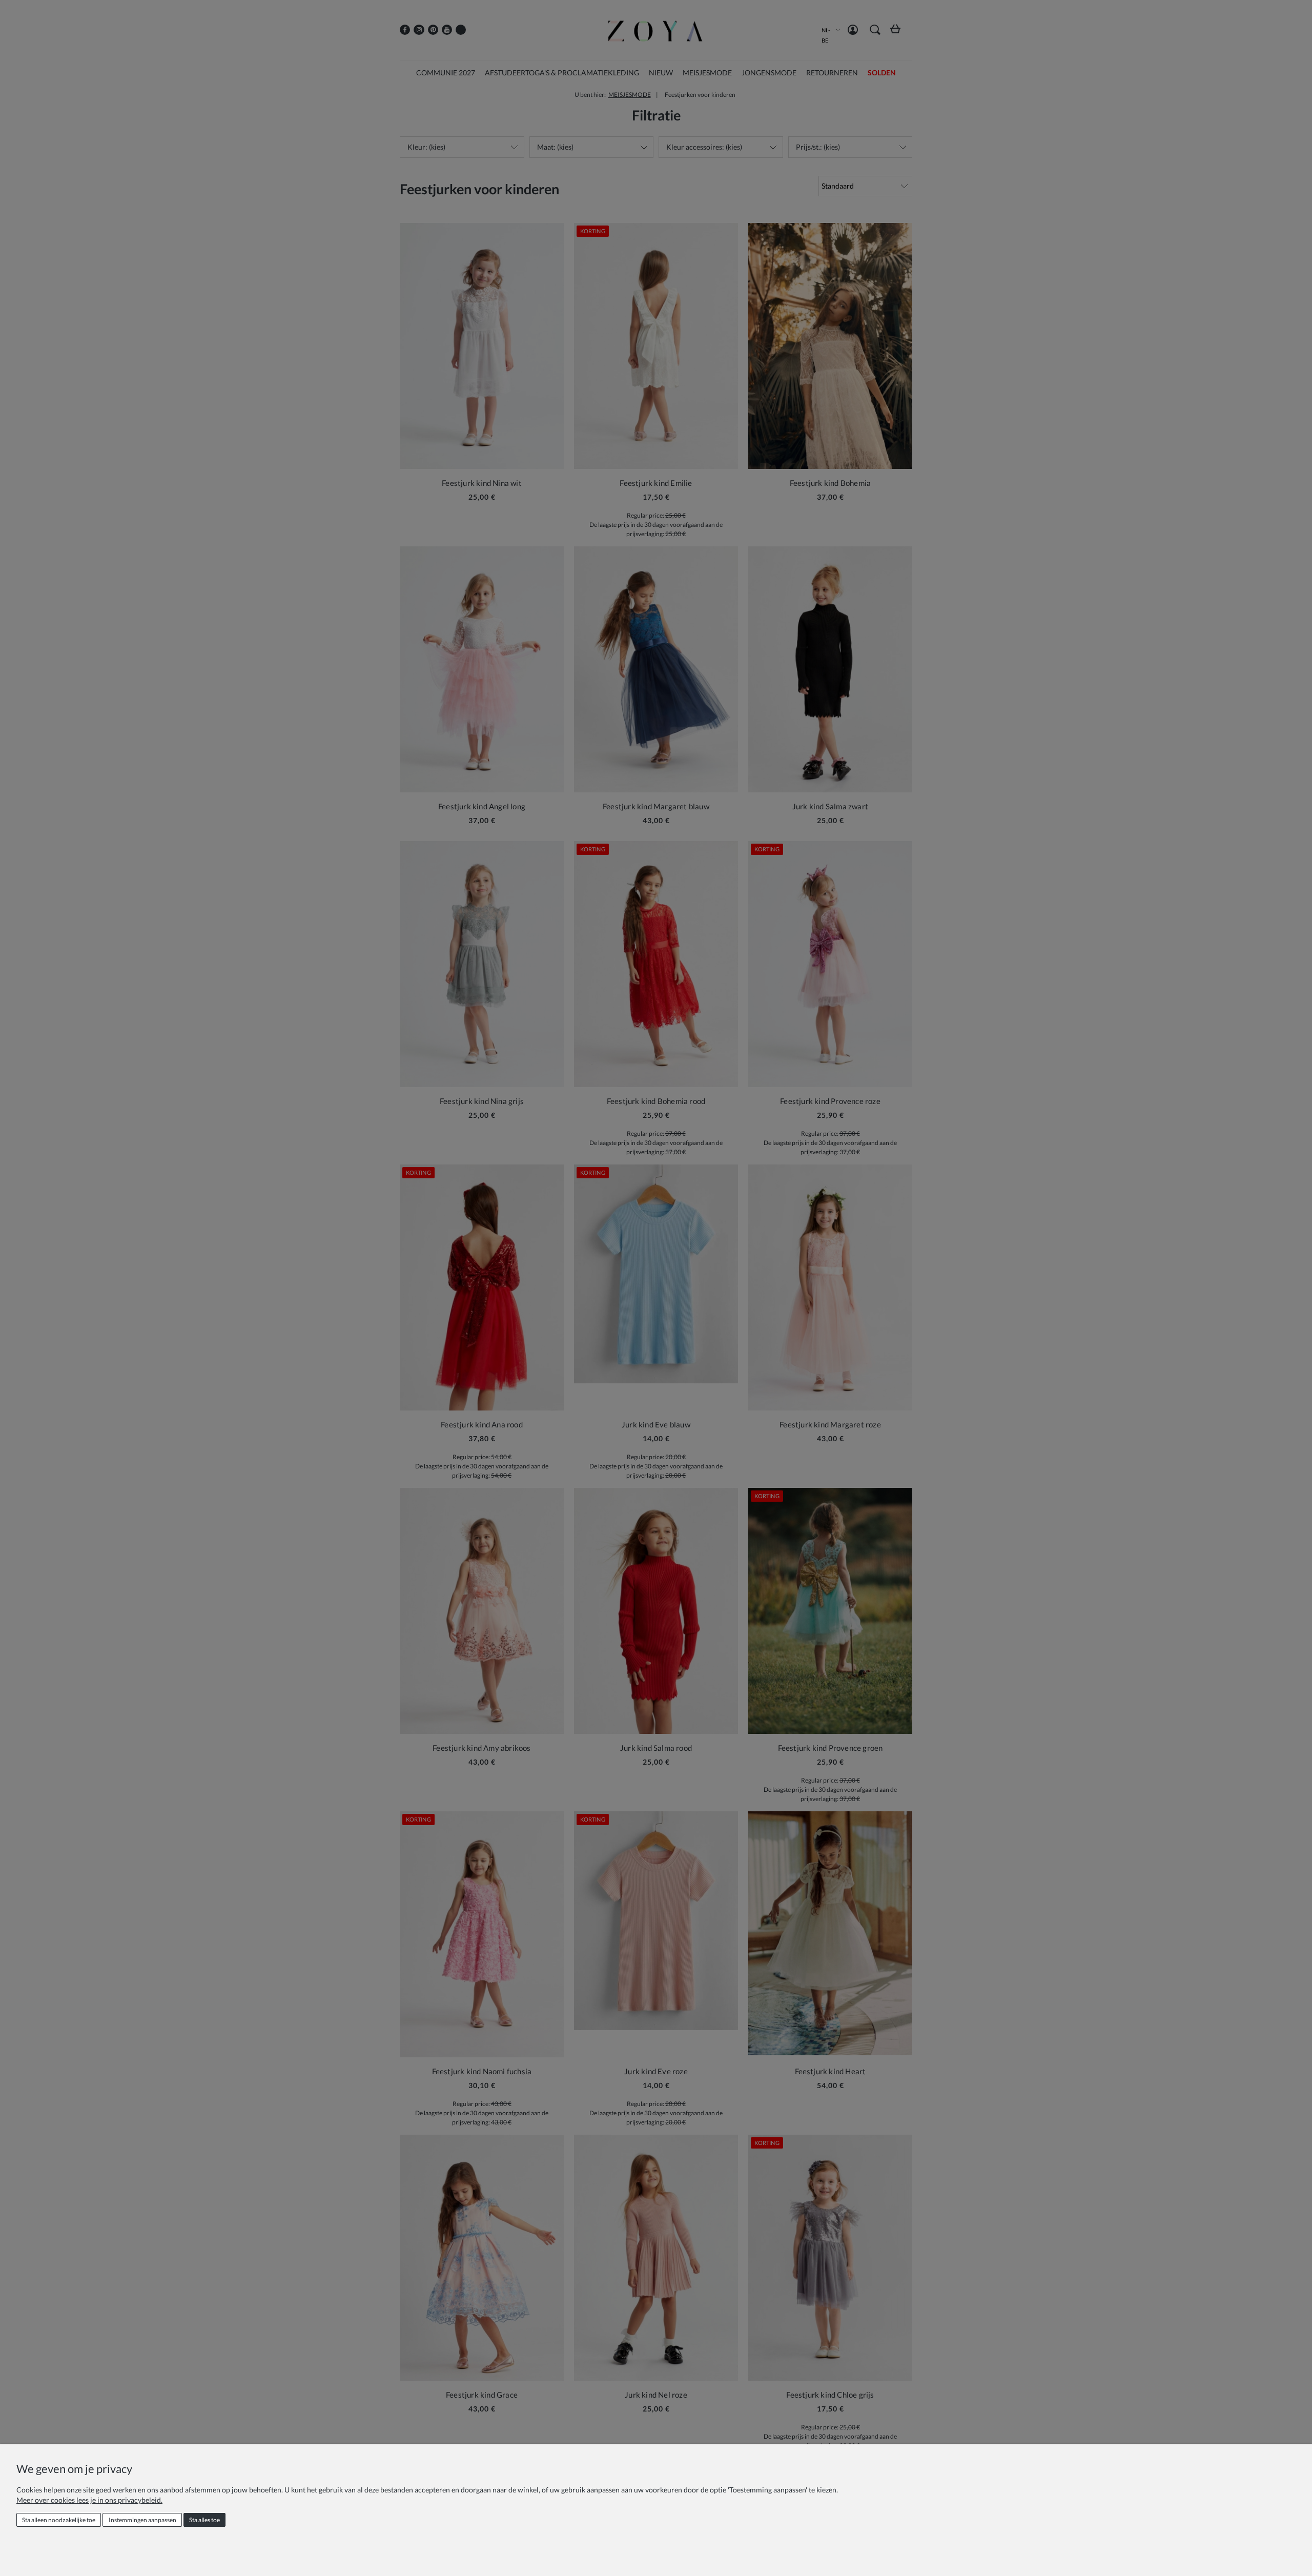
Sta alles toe (204, 2520)
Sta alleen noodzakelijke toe (59, 2520)
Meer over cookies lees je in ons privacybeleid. (89, 2500)
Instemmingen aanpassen (142, 2520)
